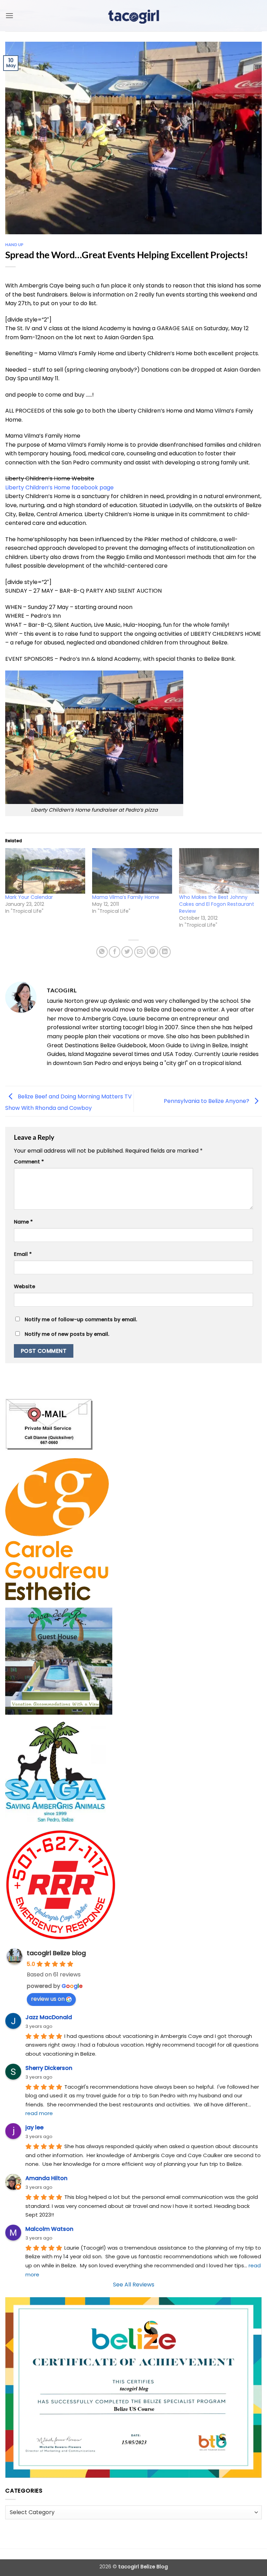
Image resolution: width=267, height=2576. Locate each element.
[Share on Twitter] (127, 952)
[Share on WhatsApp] (102, 952)
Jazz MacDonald (49, 2017)
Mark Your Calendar (29, 897)
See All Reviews (134, 2285)
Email (23, 1254)
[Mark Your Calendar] (45, 871)
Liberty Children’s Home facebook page (59, 487)
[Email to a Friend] (140, 952)
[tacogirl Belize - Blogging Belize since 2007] (133, 16)
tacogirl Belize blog (56, 1953)
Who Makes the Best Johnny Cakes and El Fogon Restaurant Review (217, 904)
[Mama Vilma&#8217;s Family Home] (132, 871)
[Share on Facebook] (115, 952)
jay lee (34, 2127)
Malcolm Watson (49, 2229)
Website (25, 1286)
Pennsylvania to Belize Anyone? (207, 1101)
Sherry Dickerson (49, 2068)
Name (23, 1222)
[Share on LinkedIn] (165, 952)
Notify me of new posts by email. (67, 1334)
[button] (9, 15)
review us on (48, 1999)
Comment (29, 1162)
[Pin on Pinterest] (152, 952)
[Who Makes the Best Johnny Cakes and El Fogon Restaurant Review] (219, 871)
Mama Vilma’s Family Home (126, 897)
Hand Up (14, 245)
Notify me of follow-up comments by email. (81, 1319)
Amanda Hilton (46, 2178)
